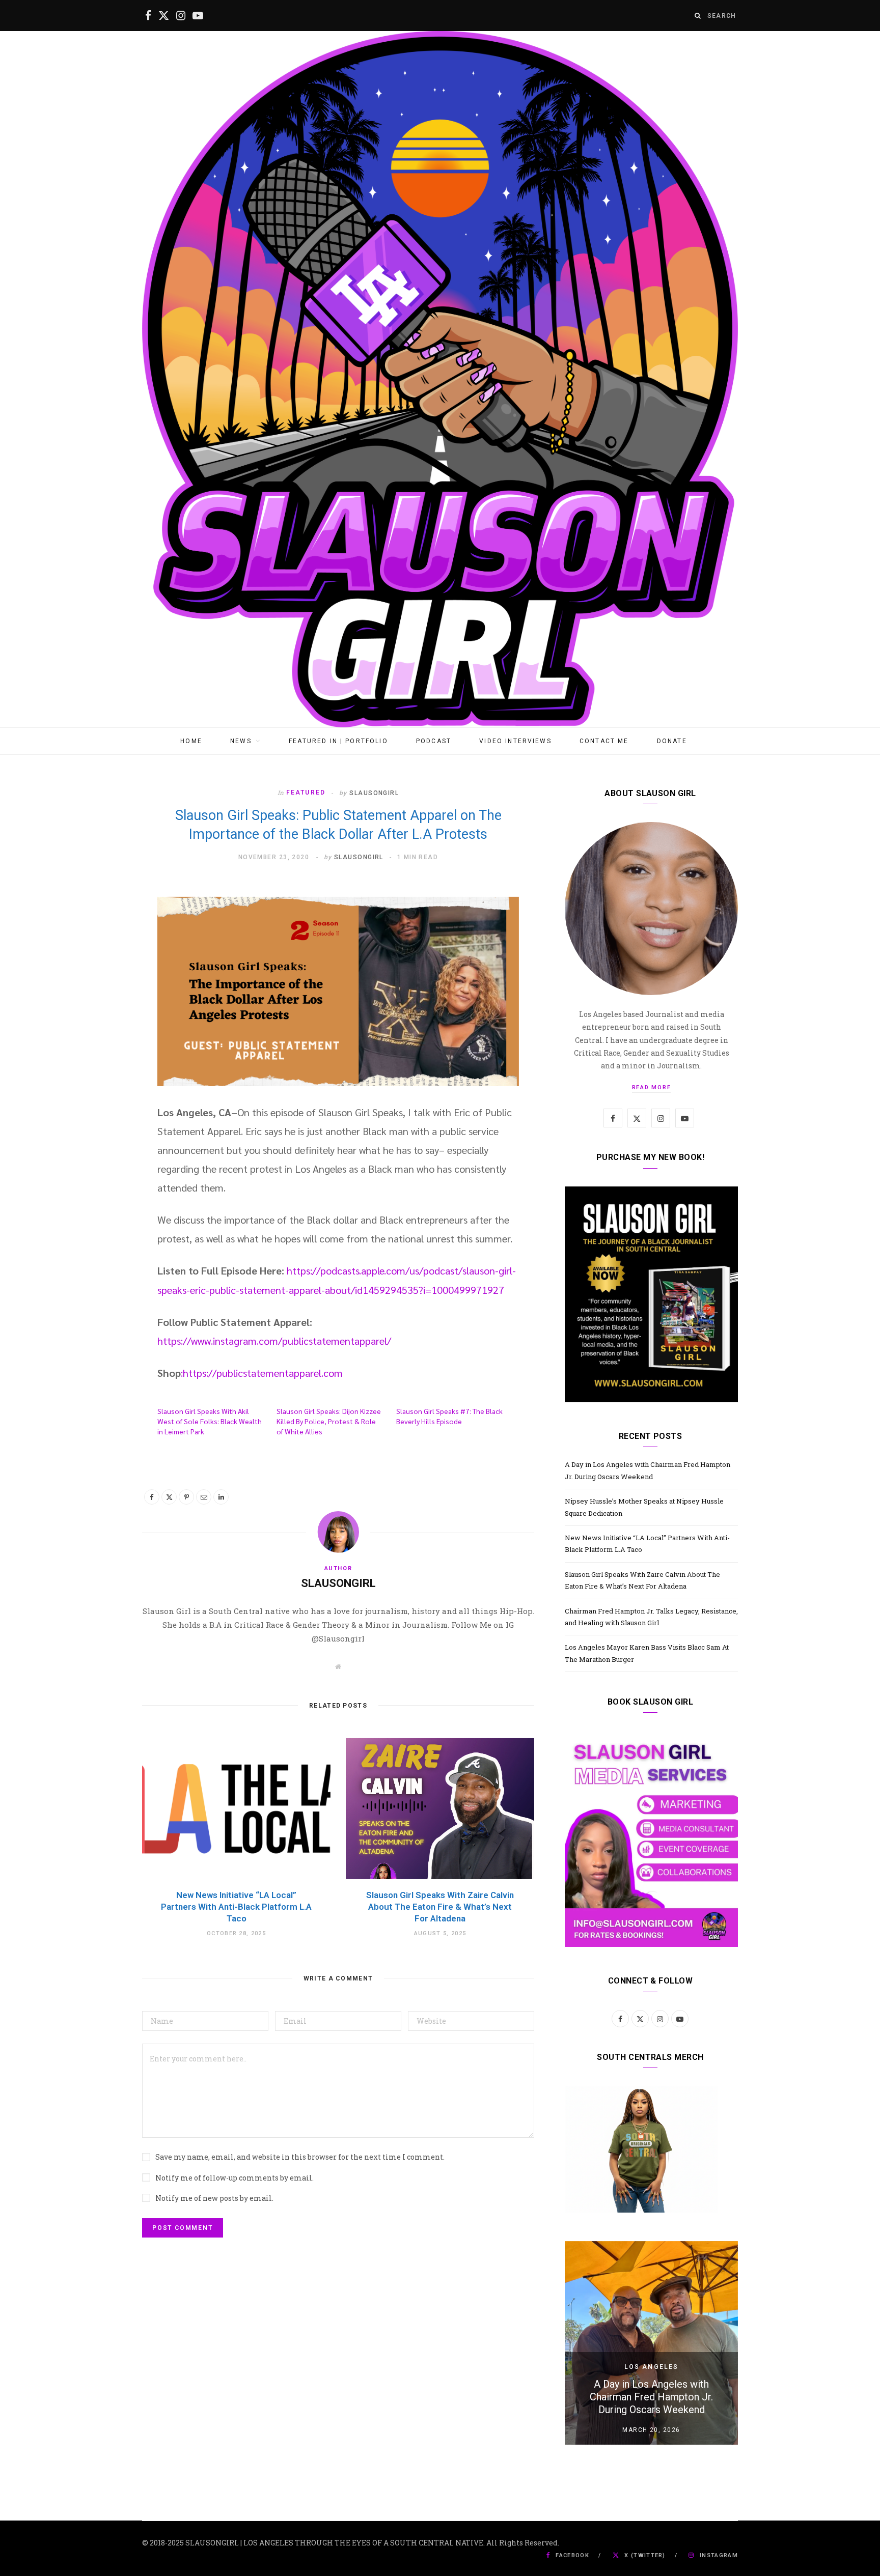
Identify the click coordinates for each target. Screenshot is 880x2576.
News (241, 741)
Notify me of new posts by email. (214, 2198)
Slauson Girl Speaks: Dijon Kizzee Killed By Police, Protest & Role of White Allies (329, 1421)
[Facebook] (152, 1497)
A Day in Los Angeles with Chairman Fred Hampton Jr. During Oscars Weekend (651, 2397)
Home (191, 741)
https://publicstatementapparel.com (263, 1373)
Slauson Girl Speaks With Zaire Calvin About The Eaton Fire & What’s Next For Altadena (440, 1907)
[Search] (698, 16)
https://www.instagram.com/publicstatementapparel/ (274, 1341)
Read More (652, 1087)
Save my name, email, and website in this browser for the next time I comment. (300, 2157)
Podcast (434, 741)
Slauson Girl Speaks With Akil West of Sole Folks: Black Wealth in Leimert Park (210, 1421)
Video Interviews (515, 741)
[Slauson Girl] (440, 379)
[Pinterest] (186, 1497)
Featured (306, 792)
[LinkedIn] (221, 1497)
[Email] (204, 1497)
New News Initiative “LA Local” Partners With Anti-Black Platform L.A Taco (236, 1907)
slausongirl (374, 793)
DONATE (672, 741)
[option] (651, 2343)
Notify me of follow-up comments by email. (235, 2178)
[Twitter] (169, 1497)
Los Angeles (652, 2367)
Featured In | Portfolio (338, 741)
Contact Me (604, 741)
